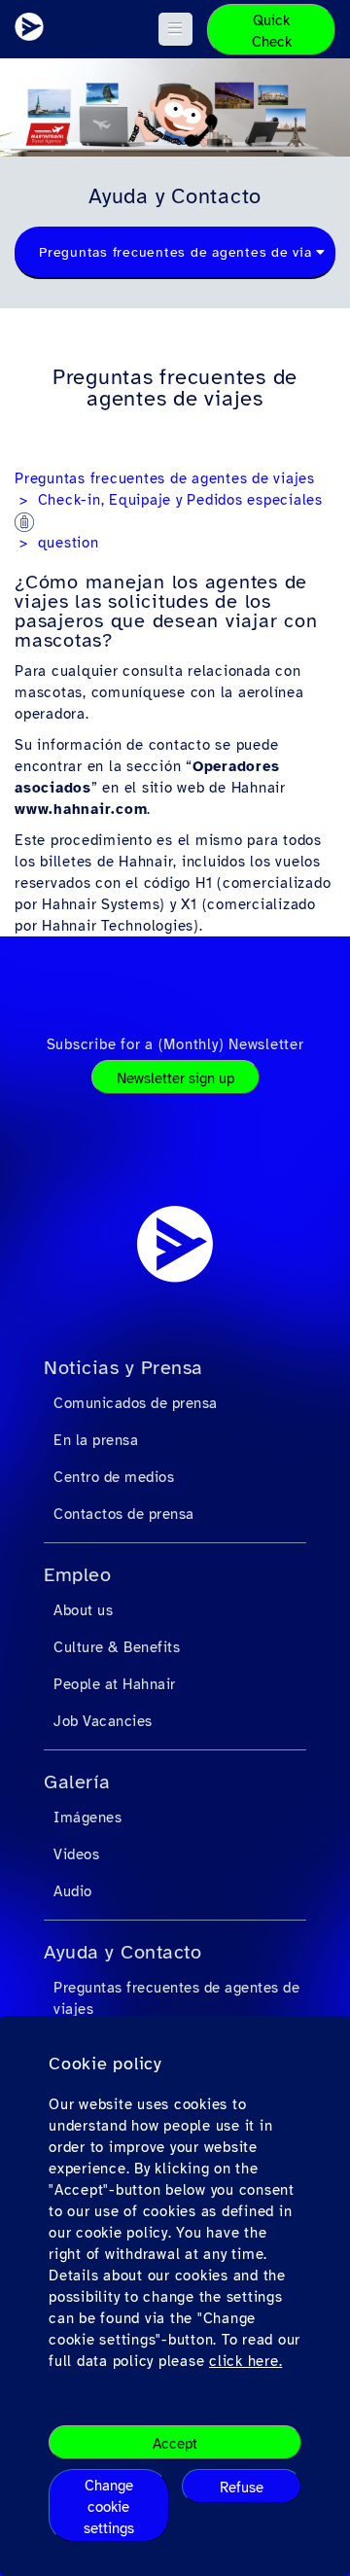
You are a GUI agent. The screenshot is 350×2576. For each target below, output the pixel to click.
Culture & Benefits (117, 1647)
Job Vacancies (103, 1721)
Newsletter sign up (175, 1078)
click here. (245, 2361)
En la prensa (96, 1440)
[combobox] (175, 253)
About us (83, 1610)
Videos (76, 1854)
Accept (175, 2444)
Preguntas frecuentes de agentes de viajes (165, 478)
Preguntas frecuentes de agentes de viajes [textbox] (186, 252)
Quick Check (272, 31)
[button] (175, 29)
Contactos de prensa (124, 1514)
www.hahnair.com (81, 809)
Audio (73, 1891)
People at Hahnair (115, 1684)
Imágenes (87, 1817)
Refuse (242, 2488)
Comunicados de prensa (136, 1403)
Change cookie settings (109, 2507)
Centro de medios (114, 1477)
